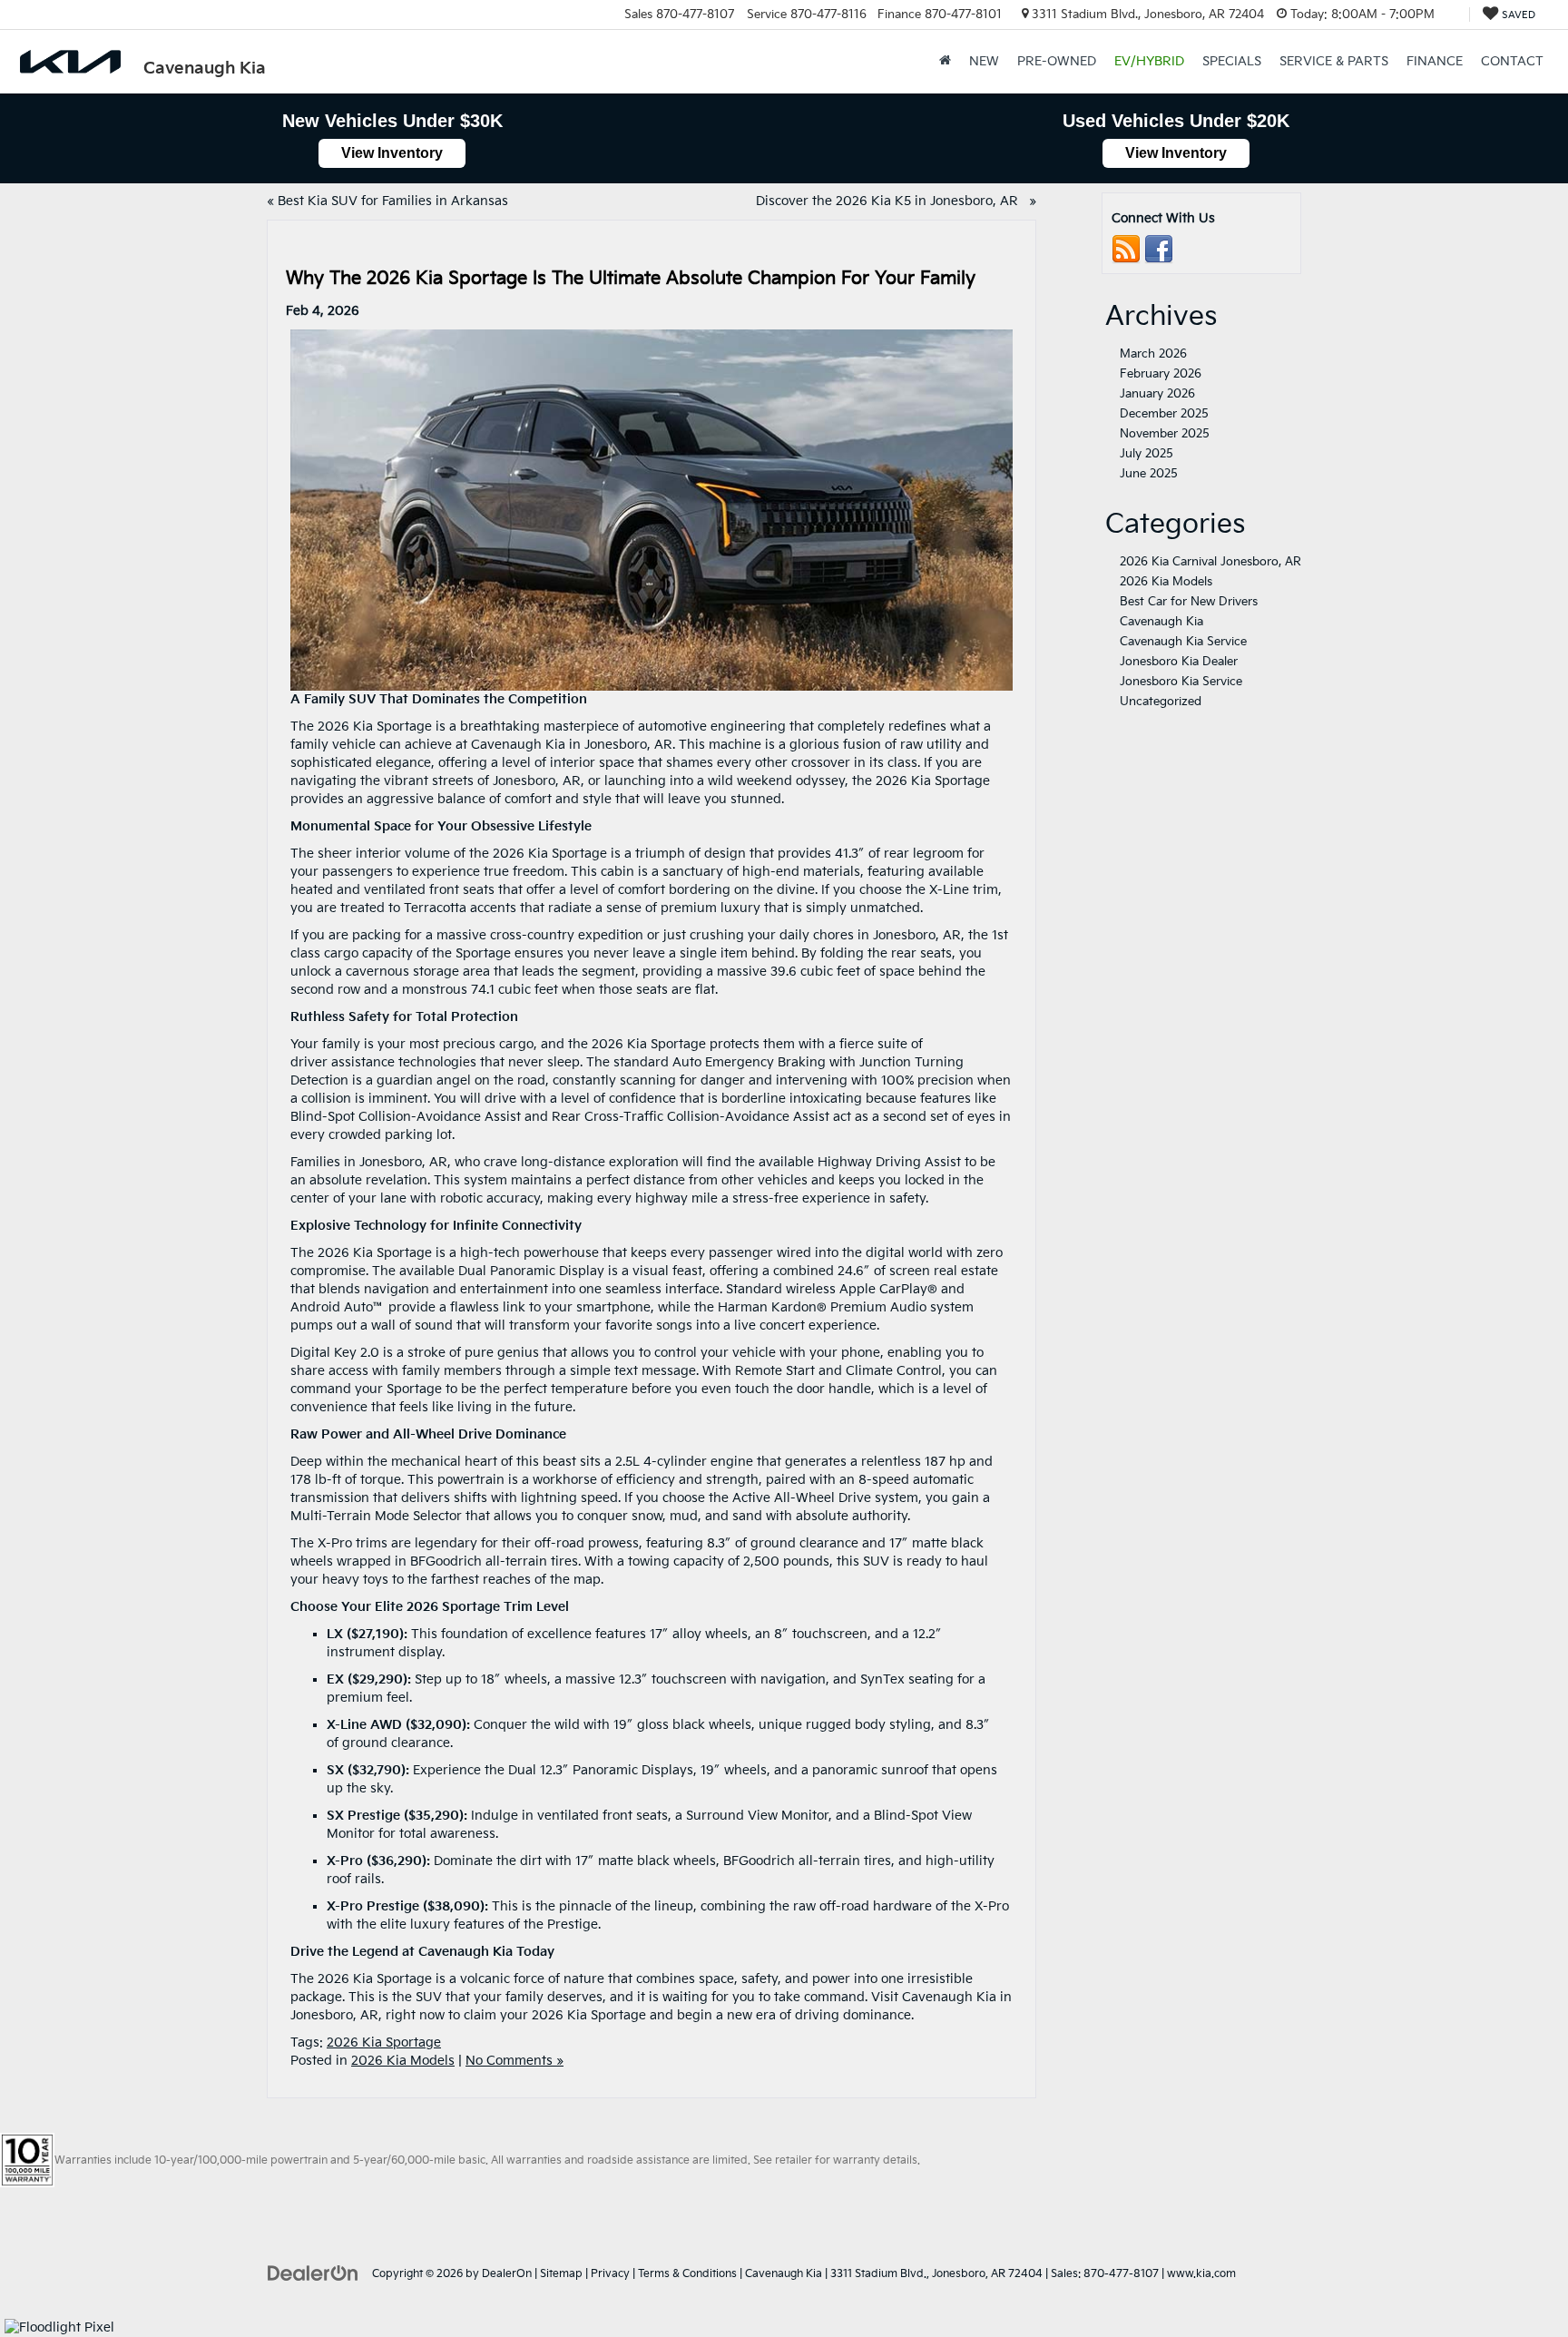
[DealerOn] (313, 2273)
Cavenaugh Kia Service (1183, 642)
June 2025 (1149, 474)
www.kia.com (1201, 2274)
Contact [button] (1512, 61)
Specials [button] (1232, 61)
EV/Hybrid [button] (1149, 61)
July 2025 (1147, 454)
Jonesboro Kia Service (1181, 682)
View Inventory (392, 153)
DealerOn (507, 2274)
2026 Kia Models (403, 2061)
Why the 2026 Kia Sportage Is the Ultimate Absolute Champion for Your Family (633, 279)
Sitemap (561, 2274)
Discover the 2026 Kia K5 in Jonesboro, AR (891, 201)
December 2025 (1164, 414)
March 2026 (1153, 354)
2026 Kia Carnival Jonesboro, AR (1210, 562)
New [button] (984, 61)
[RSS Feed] (1126, 249)
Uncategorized (1161, 702)
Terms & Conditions (687, 2274)
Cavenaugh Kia (1161, 622)
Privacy (610, 2274)
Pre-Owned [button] (1057, 61)
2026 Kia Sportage (384, 2042)
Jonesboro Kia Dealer (1179, 662)
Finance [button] (1435, 61)
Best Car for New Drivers (1189, 602)
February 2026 (1161, 374)
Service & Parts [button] (1334, 61)
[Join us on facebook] (1159, 249)
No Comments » (514, 2061)
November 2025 (1165, 434)
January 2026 (1157, 394)
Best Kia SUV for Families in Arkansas (395, 201)
